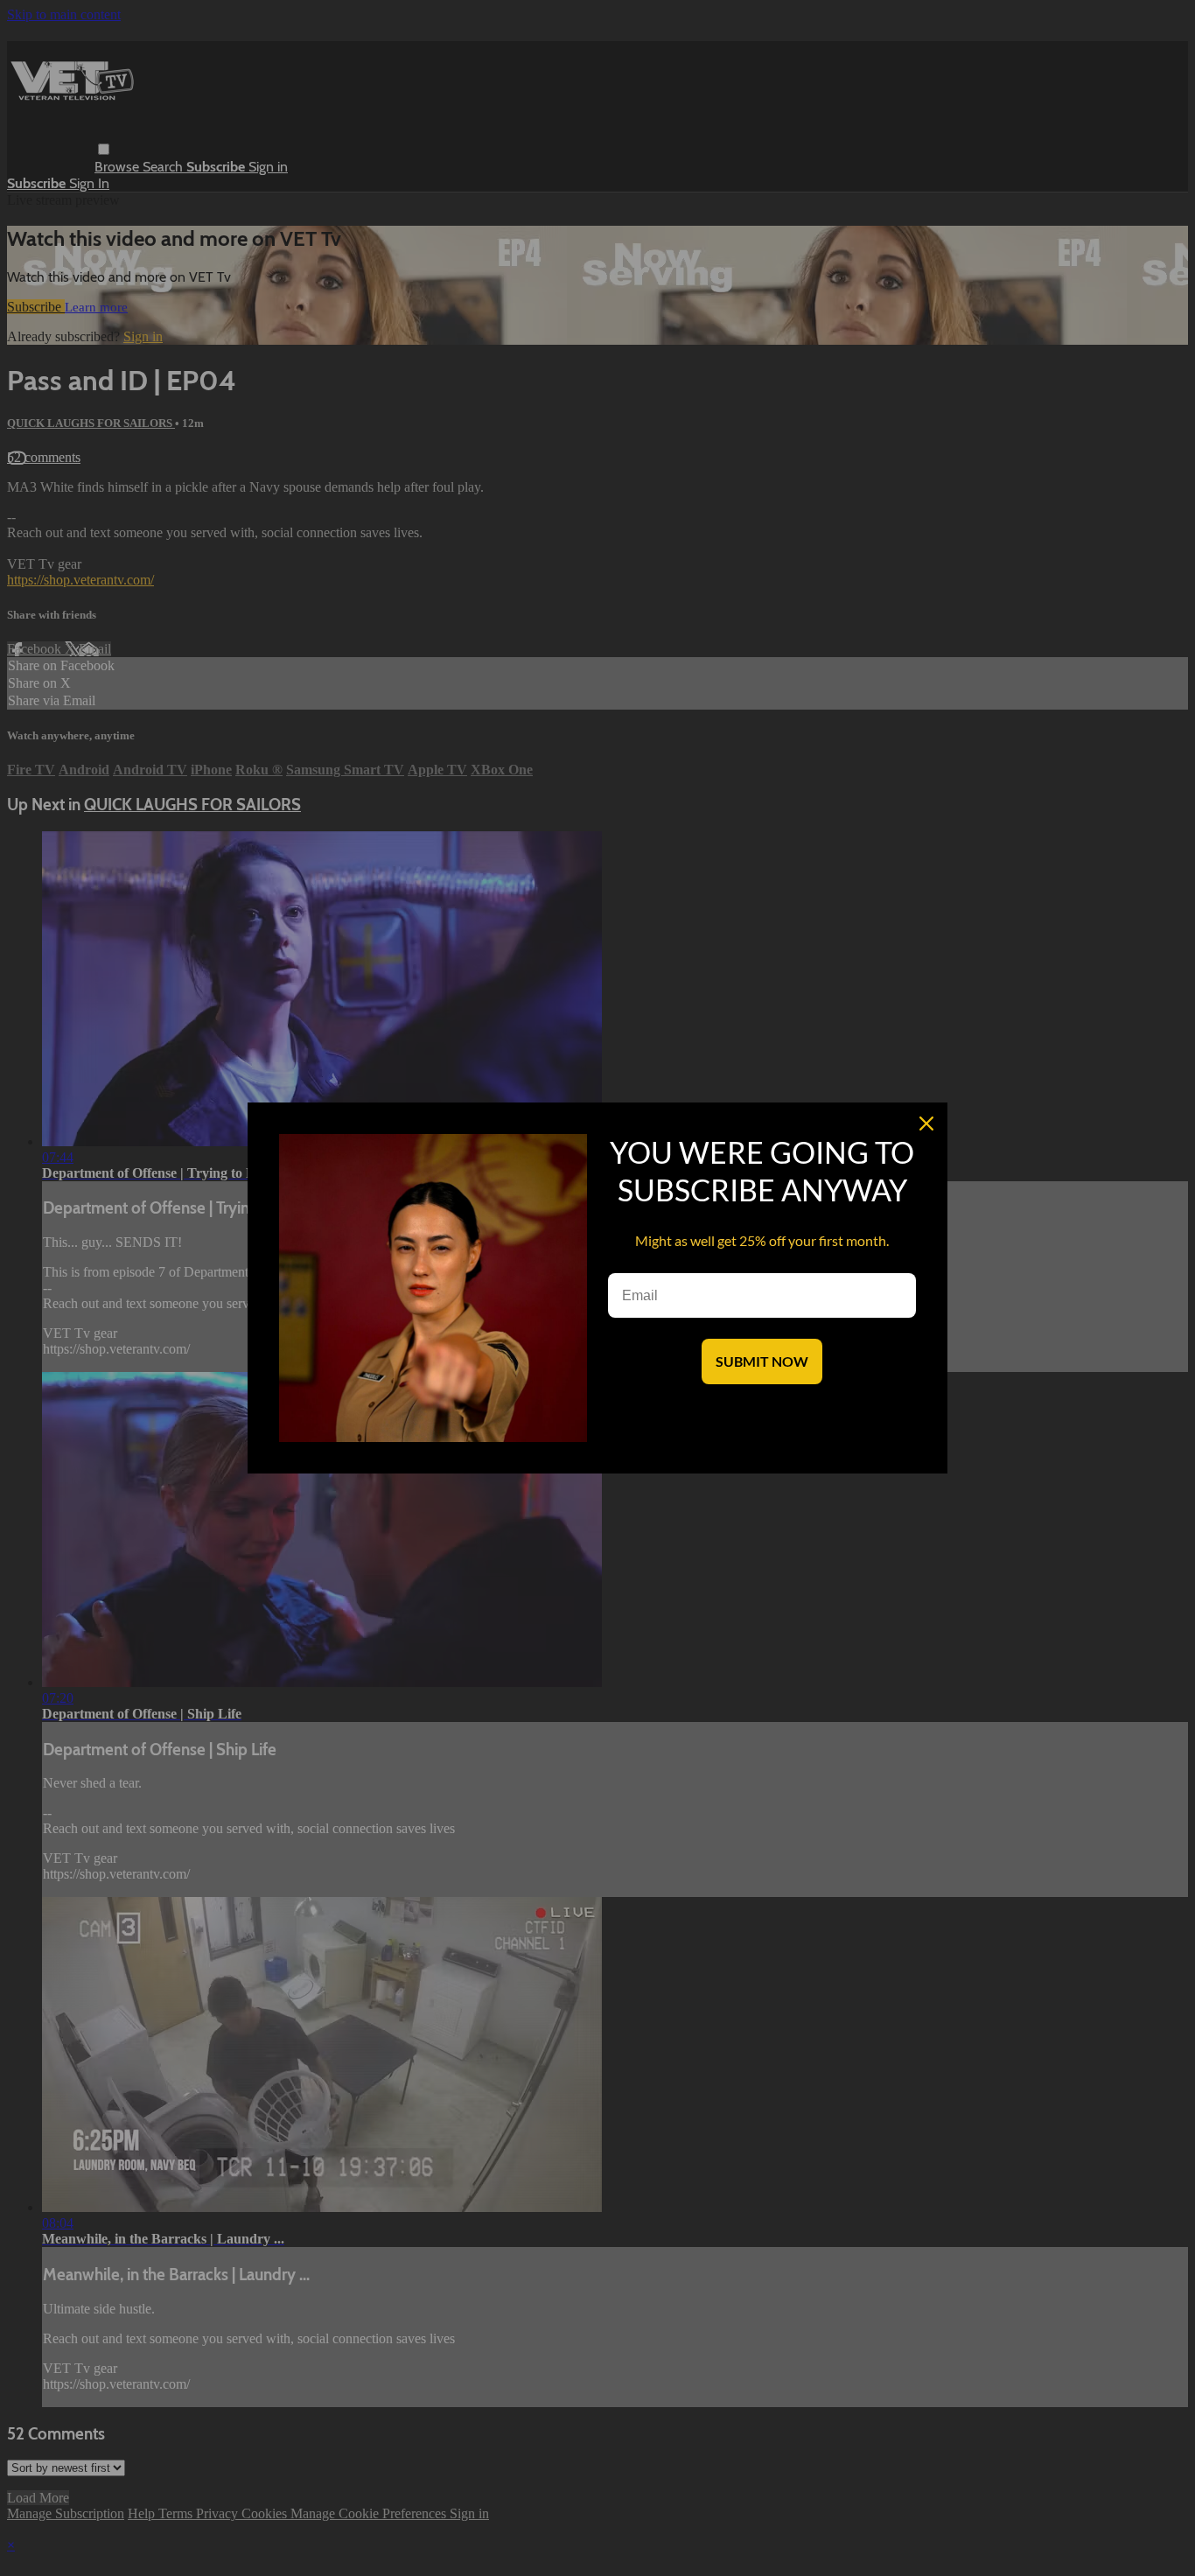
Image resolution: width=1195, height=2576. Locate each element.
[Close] (926, 1123)
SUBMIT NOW (762, 1361)
